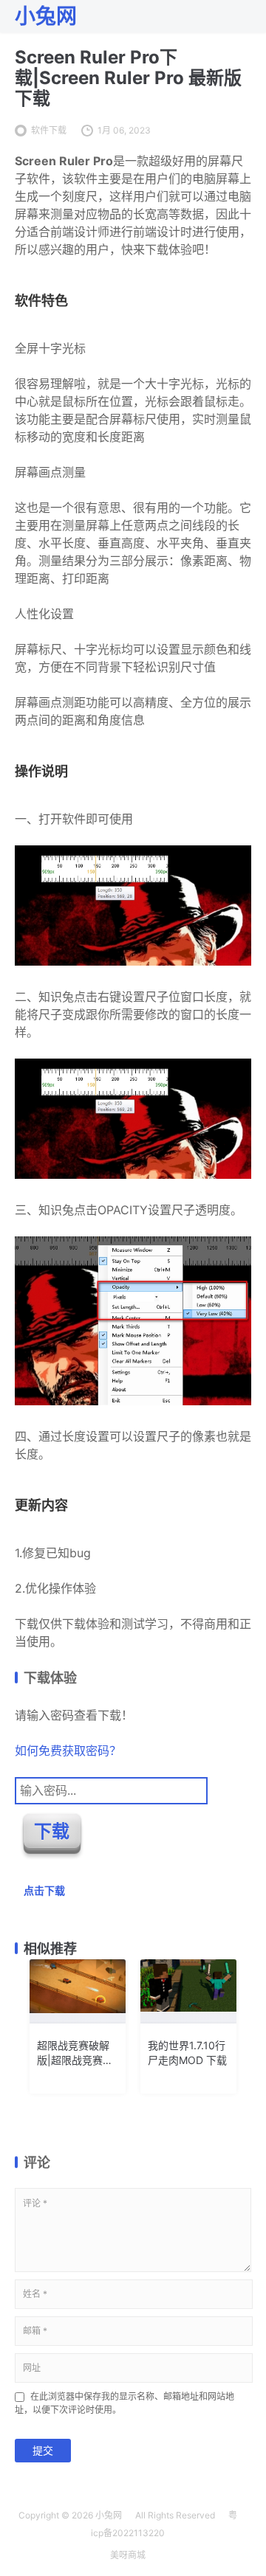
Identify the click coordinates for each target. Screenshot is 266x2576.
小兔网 (109, 2515)
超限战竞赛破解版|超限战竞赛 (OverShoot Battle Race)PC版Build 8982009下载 (74, 2053)
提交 (43, 2450)
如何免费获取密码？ (68, 1751)
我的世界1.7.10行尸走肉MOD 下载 (187, 2053)
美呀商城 (128, 2555)
